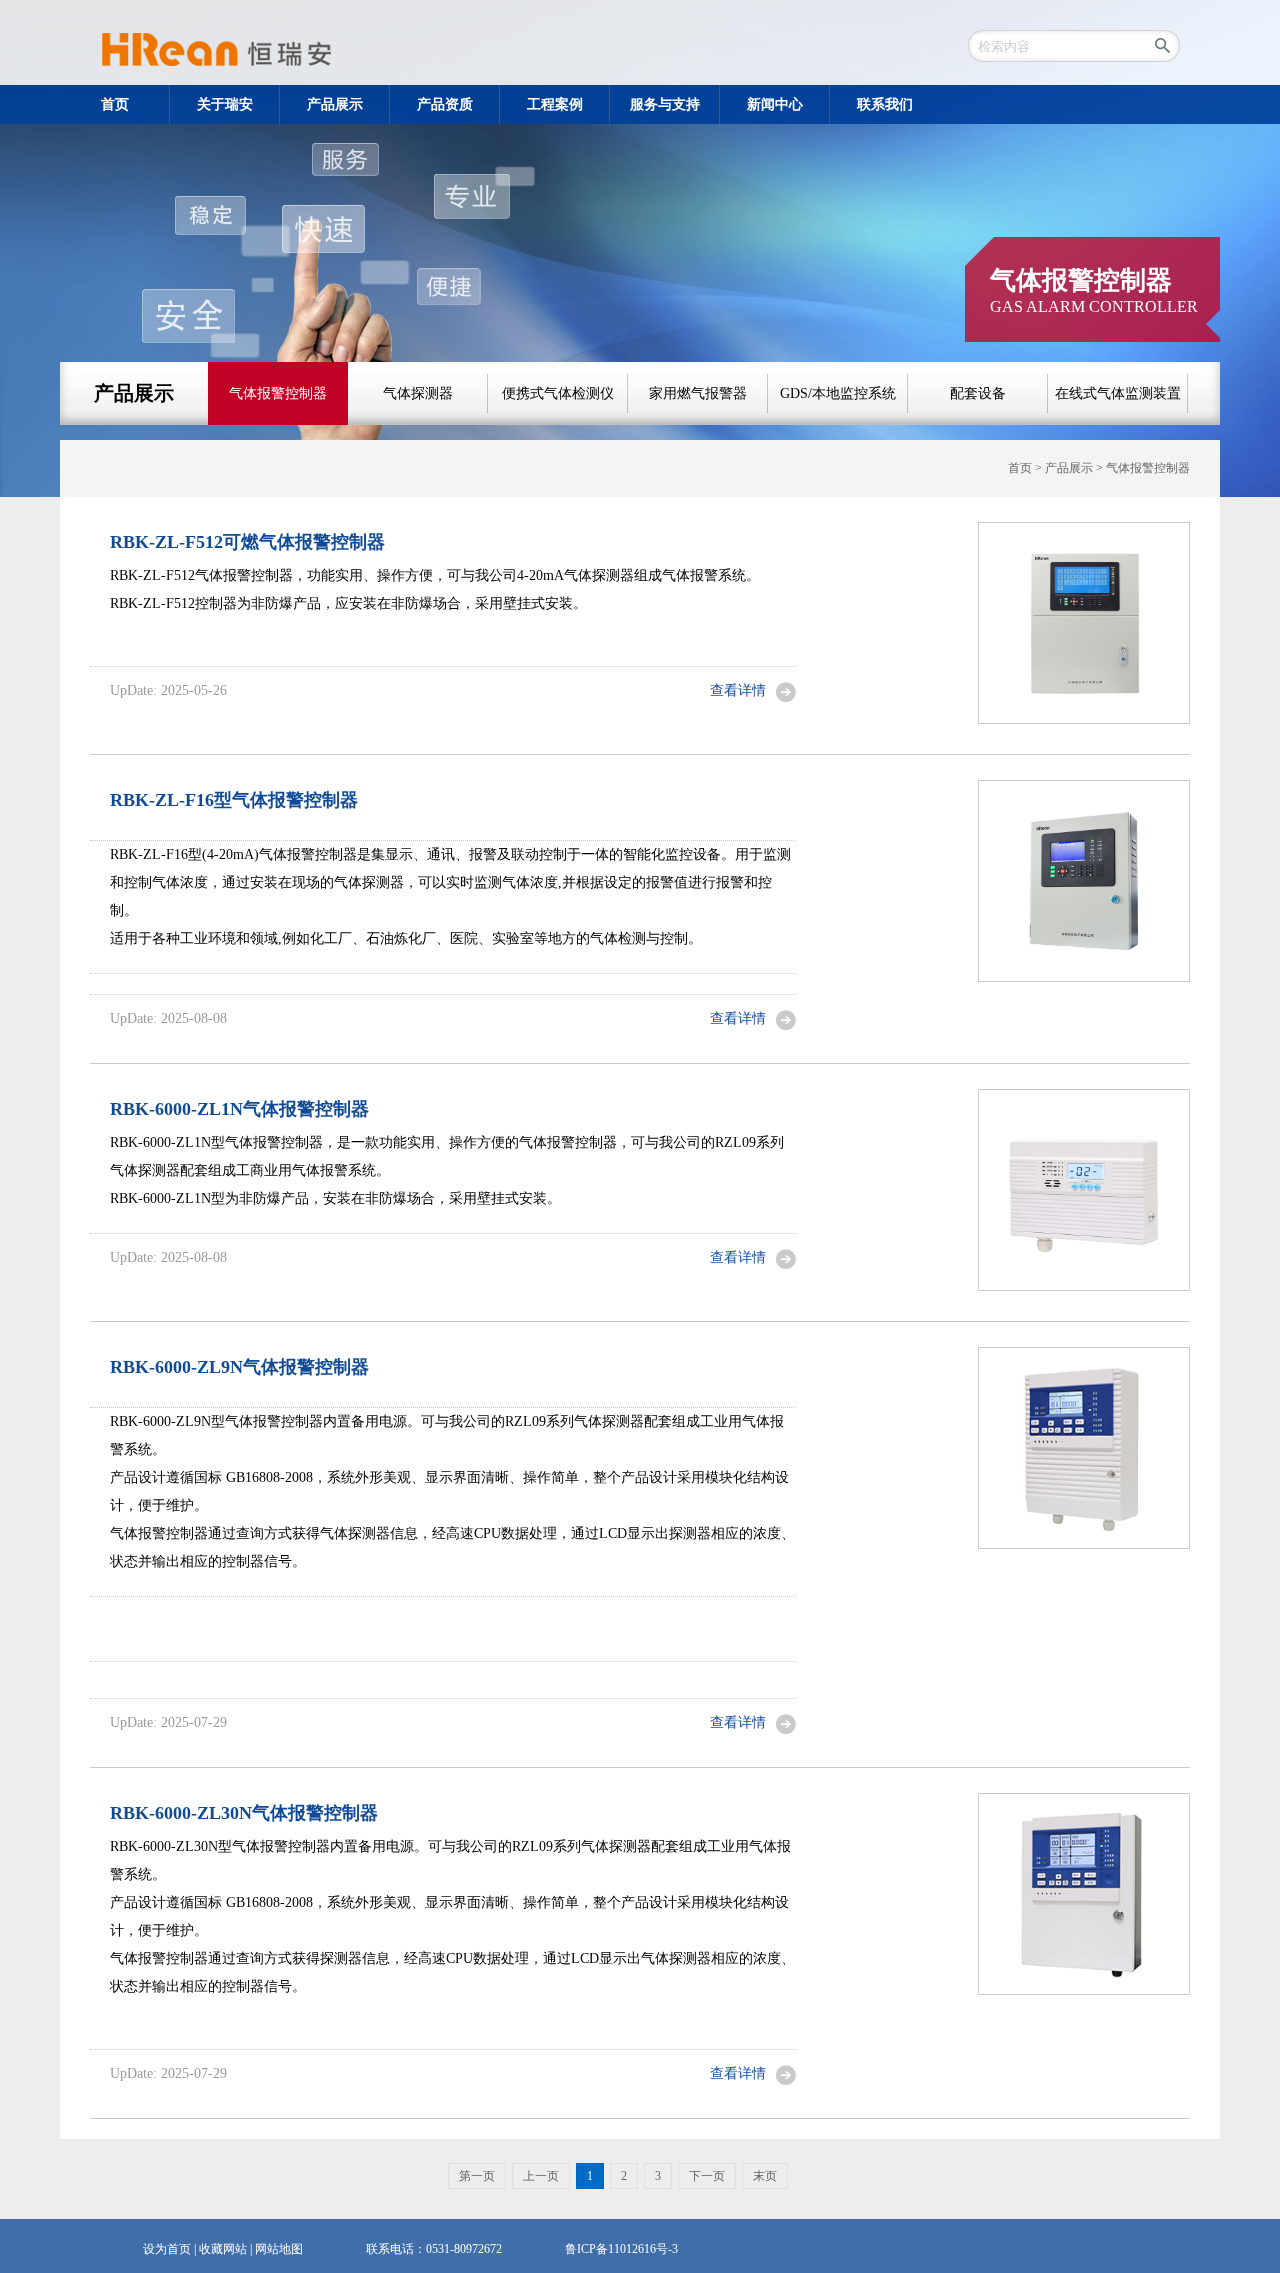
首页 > (1026, 468)
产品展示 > (1075, 468)
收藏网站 (223, 2249)
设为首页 (167, 2249)
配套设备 (978, 393)
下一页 (707, 2176)
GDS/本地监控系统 (838, 393)
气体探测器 (418, 393)
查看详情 (738, 690)
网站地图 (279, 2249)
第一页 (477, 2176)
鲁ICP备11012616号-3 (621, 2249)
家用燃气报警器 (698, 393)
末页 (765, 2176)
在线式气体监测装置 (1118, 393)
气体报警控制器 (278, 393)
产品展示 (134, 393)
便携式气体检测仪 (558, 393)
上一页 (541, 2176)
